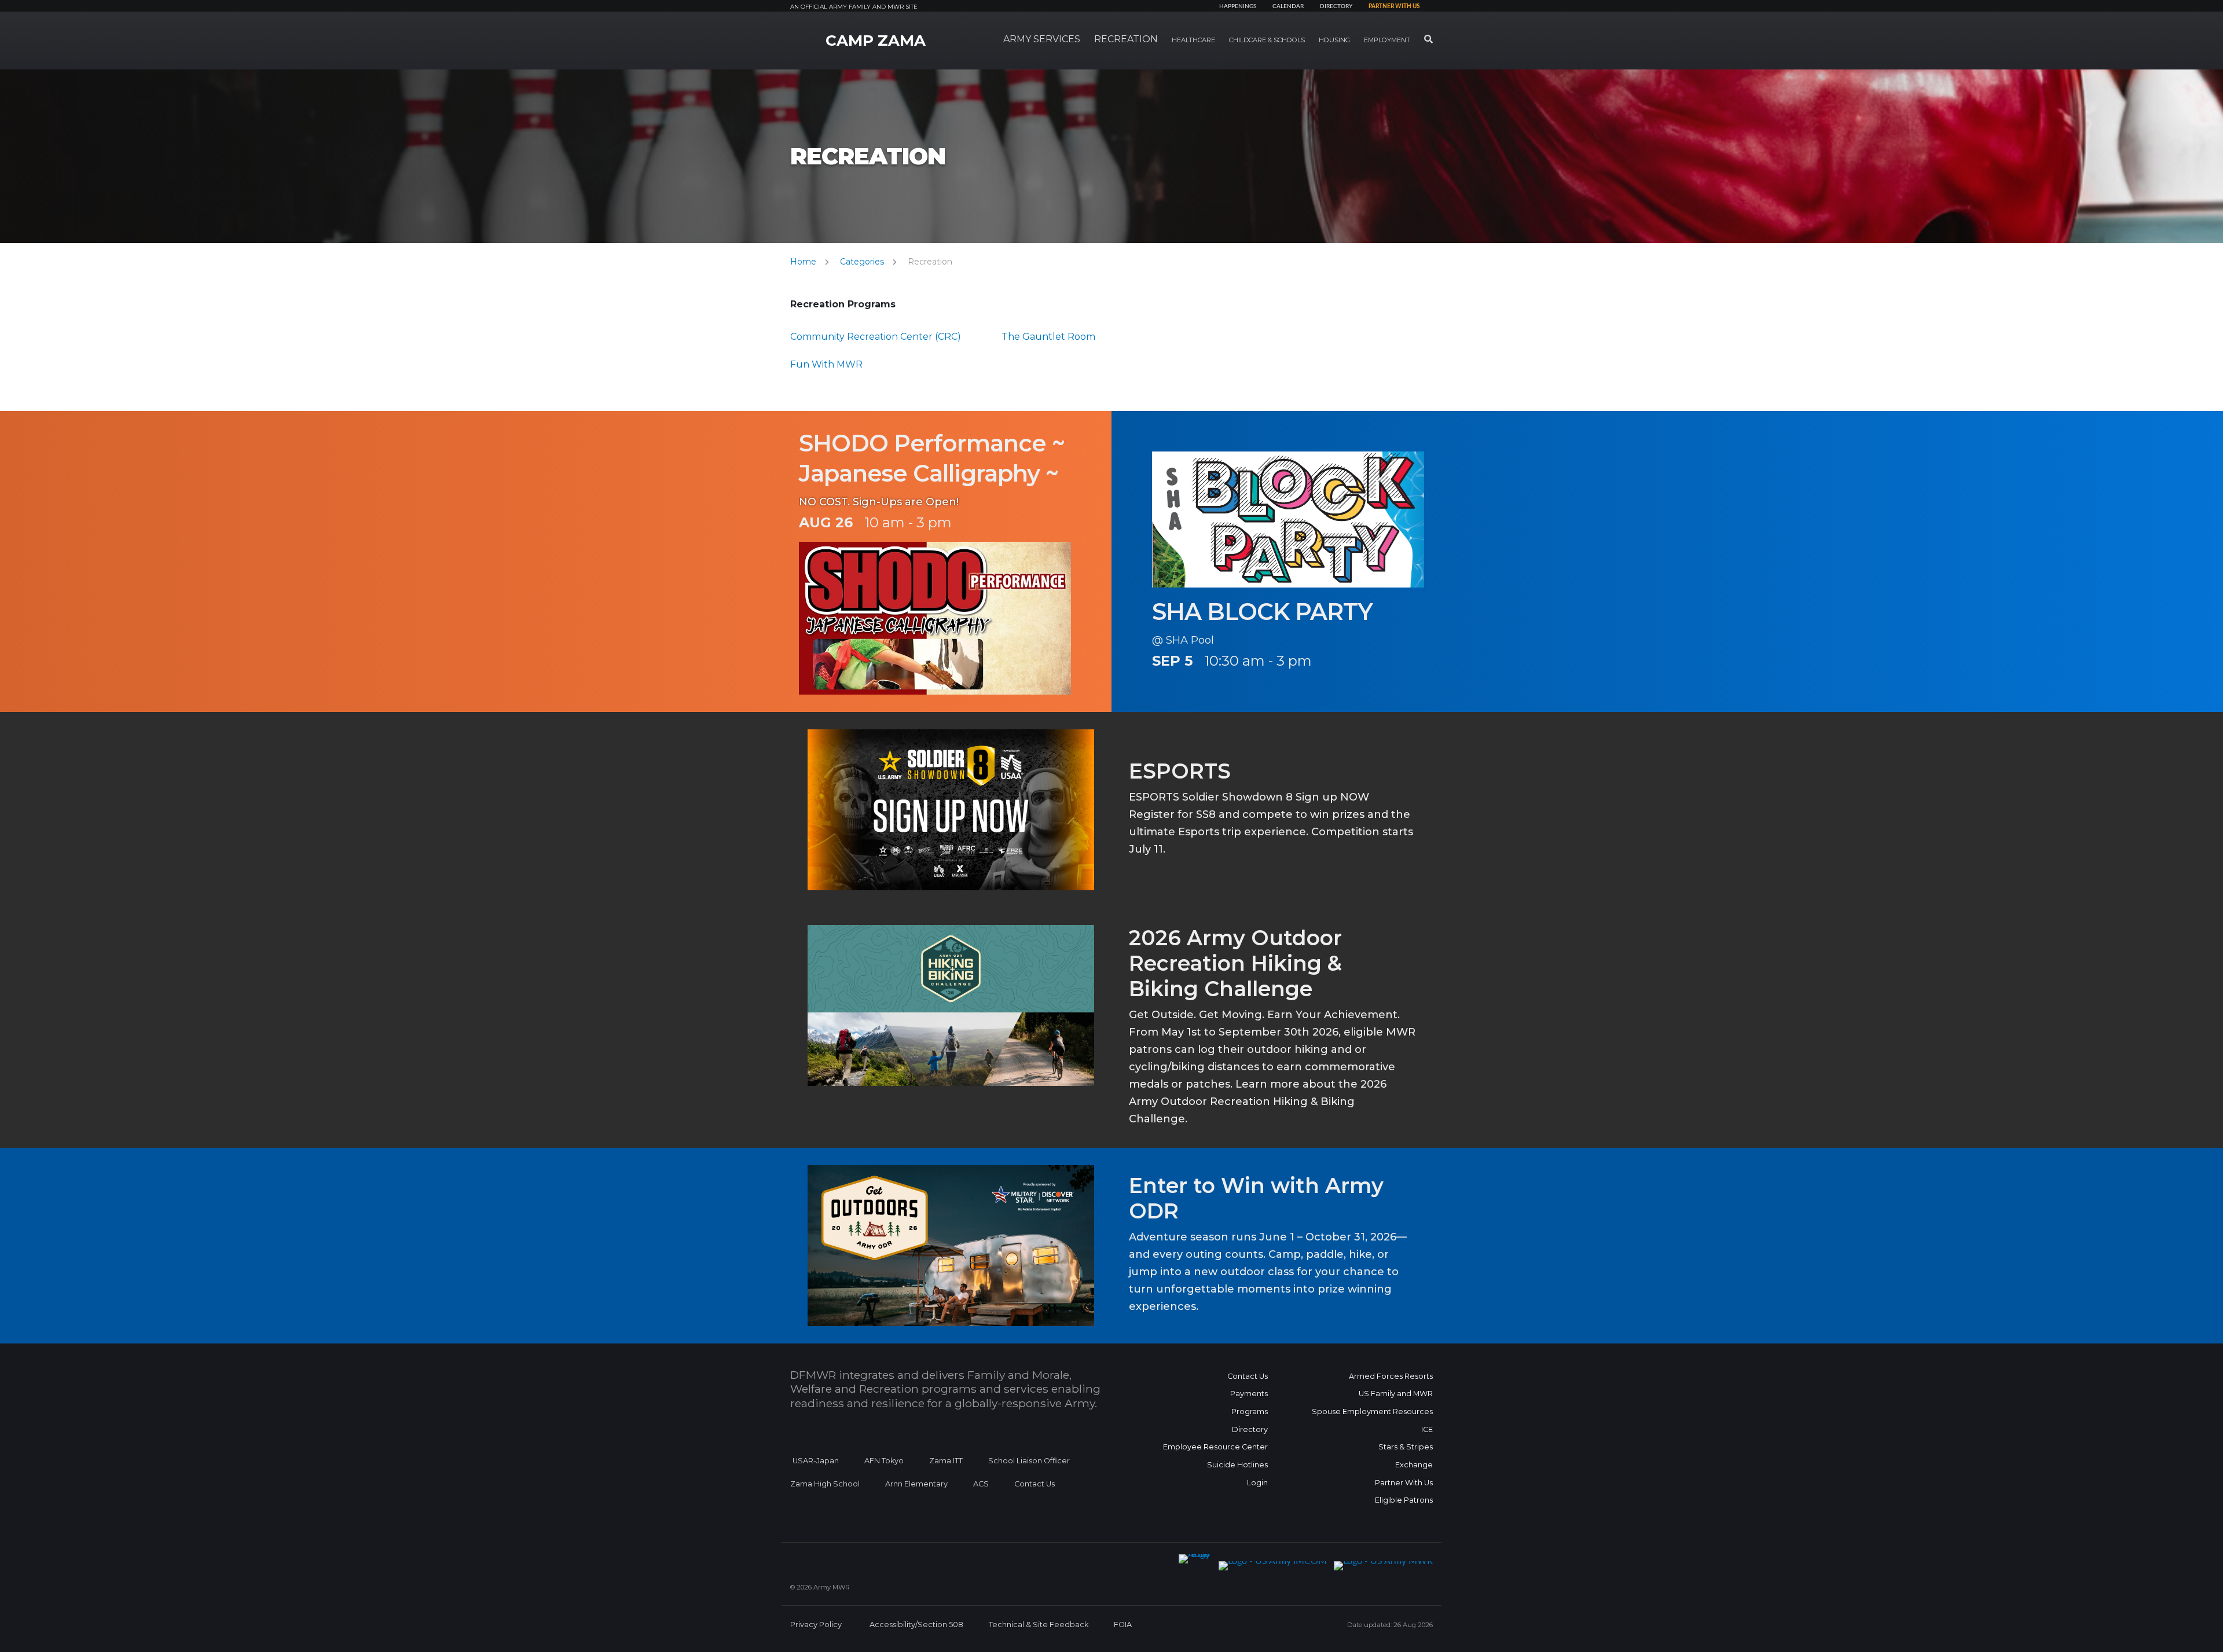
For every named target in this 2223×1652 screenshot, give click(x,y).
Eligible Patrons (1404, 1500)
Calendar (1288, 6)
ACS (981, 1484)
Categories (862, 262)
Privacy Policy (816, 1625)
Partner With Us (1404, 1483)
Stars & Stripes (1406, 1447)
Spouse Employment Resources (1372, 1411)
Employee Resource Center (1215, 1447)
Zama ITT (946, 1461)
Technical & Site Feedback (1039, 1625)
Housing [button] (1334, 40)
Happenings (1238, 6)
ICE (1427, 1429)
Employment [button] (1387, 40)
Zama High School (825, 1484)
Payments (1249, 1394)
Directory (1336, 6)
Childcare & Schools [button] (1267, 40)
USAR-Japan (816, 1461)
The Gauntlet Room (1048, 337)
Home (803, 262)
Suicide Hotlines (1237, 1465)
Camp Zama (876, 41)
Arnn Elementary (916, 1484)
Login (1257, 1483)
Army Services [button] (1042, 39)
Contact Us (1035, 1484)
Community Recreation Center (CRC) (876, 337)
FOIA (1123, 1625)
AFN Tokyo (884, 1461)
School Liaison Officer (1029, 1461)
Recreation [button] (1126, 39)
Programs (1250, 1411)
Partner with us (1394, 6)
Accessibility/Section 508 (916, 1625)
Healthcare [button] (1193, 40)
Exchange (1414, 1465)
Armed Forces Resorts (1391, 1376)
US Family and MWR (1396, 1394)
